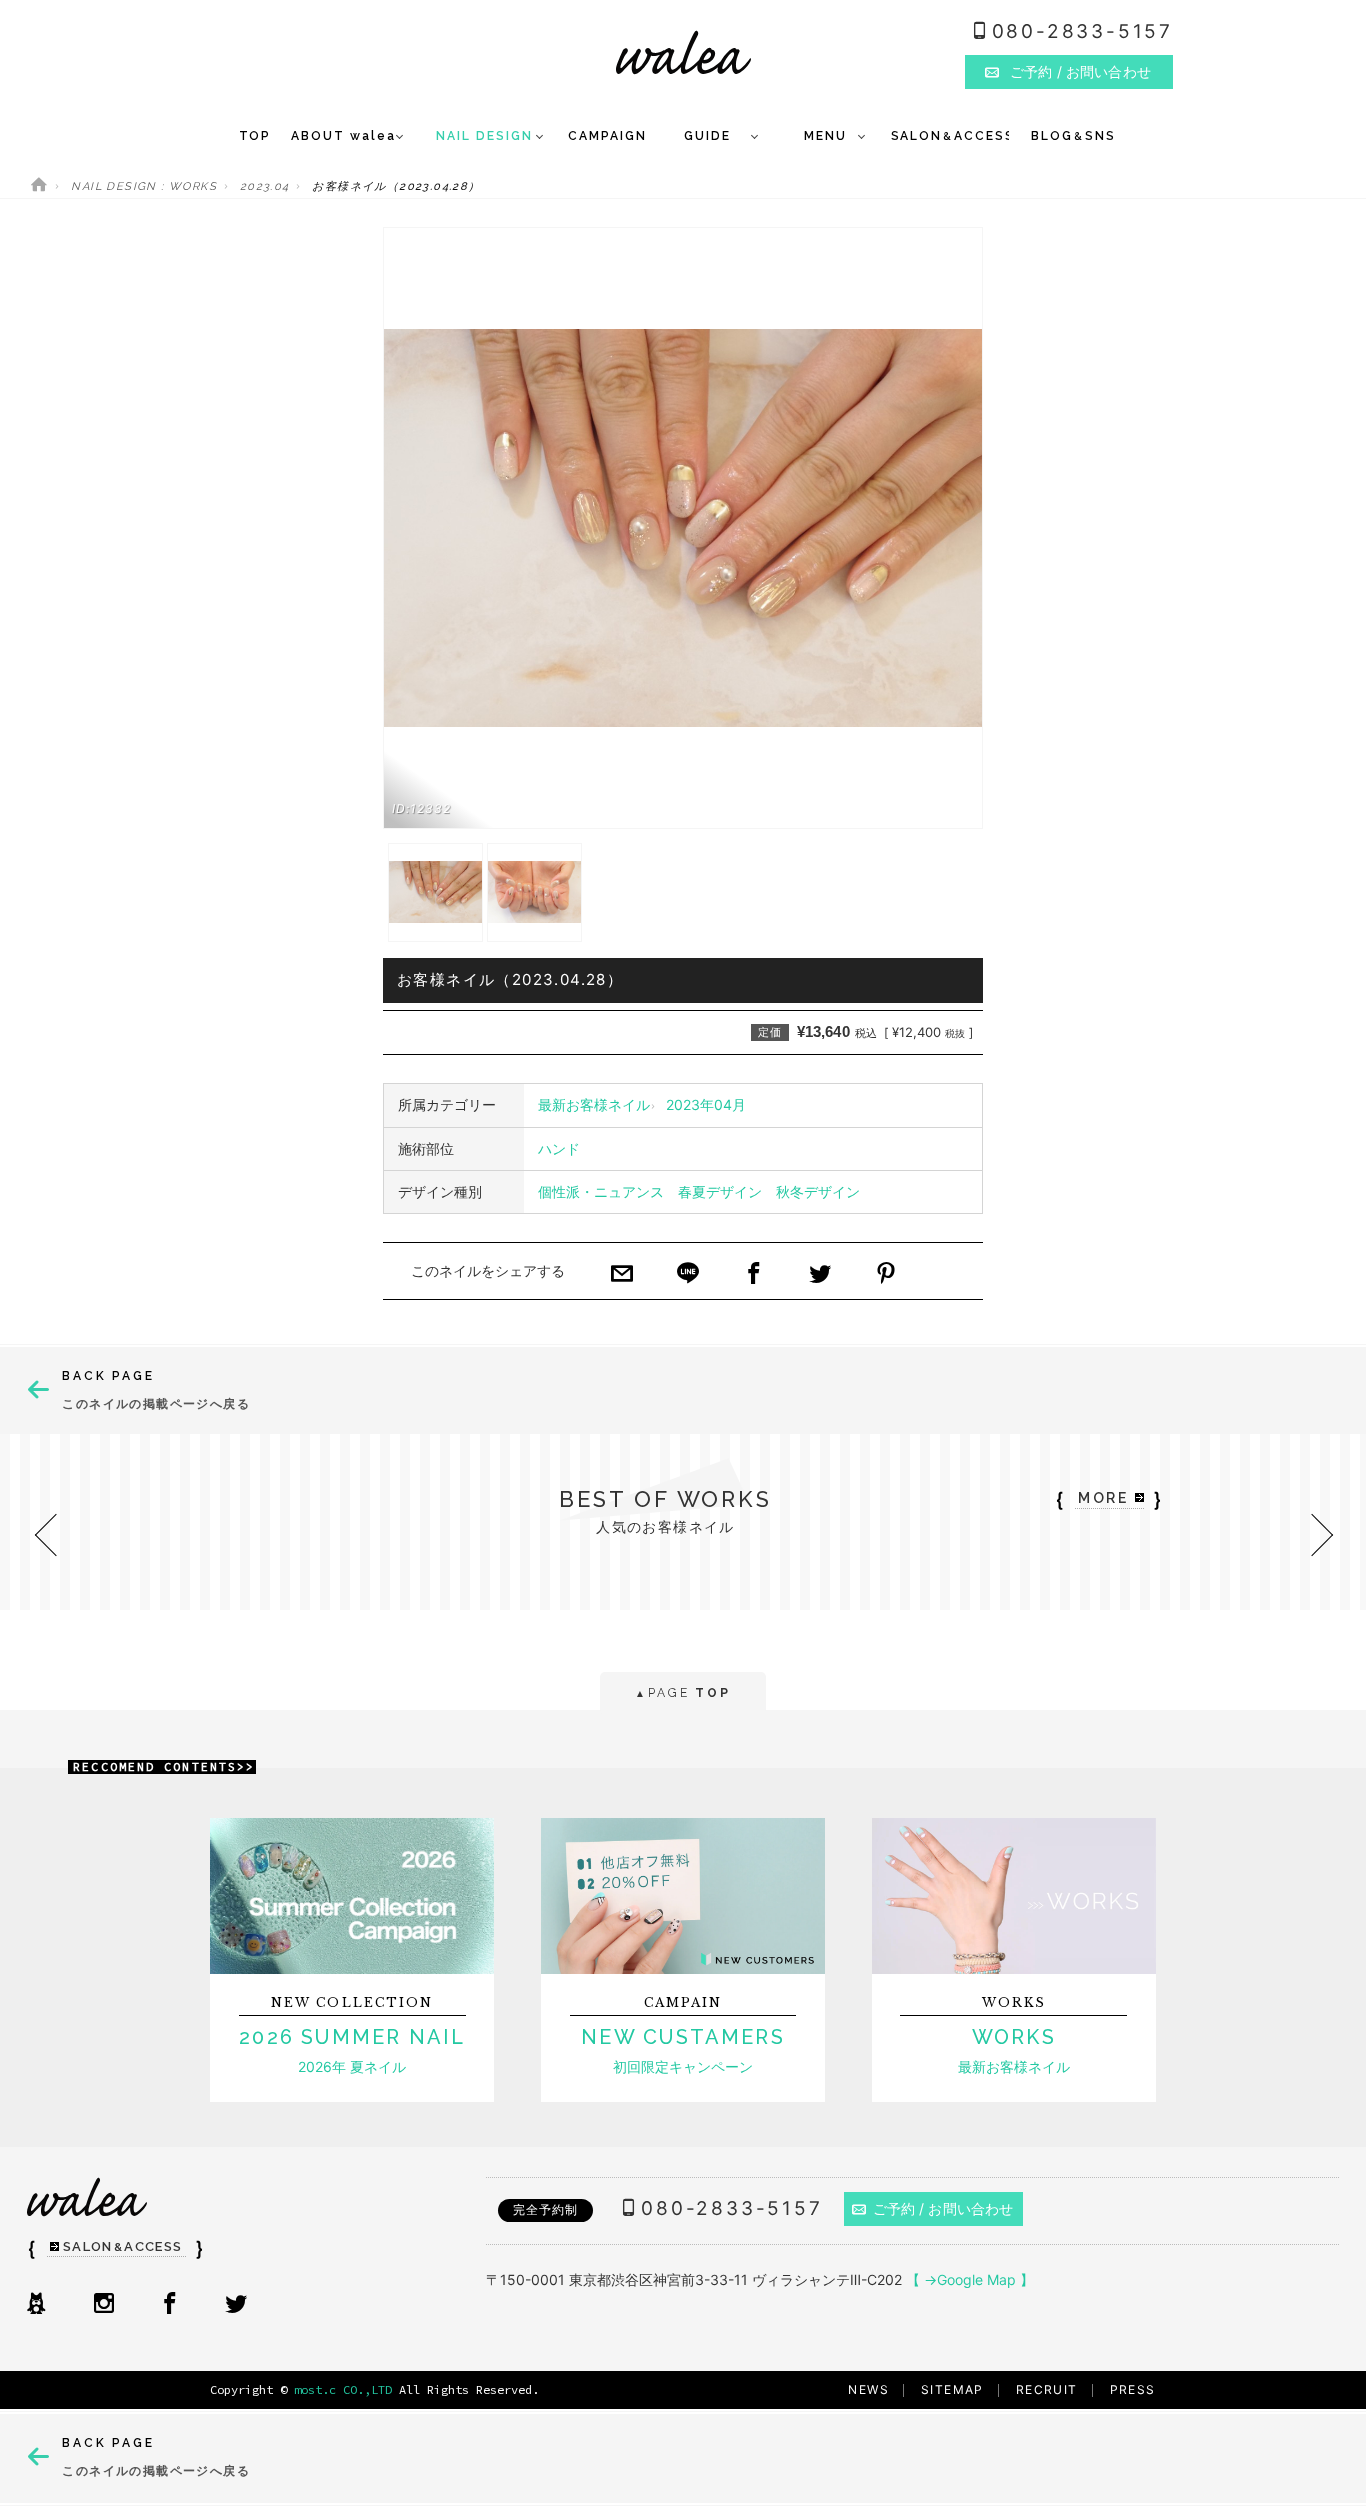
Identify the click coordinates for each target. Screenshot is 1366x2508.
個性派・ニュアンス (601, 1191)
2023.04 (265, 186)
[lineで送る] (688, 1275)
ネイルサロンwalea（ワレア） (683, 52)
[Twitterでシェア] (820, 1275)
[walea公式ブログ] (36, 2305)
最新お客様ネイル (594, 1104)
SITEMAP (952, 2389)
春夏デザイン (720, 1191)
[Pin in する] (886, 1275)
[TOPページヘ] (39, 186)
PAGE (682, 1693)
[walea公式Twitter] (236, 2305)
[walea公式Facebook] (170, 2305)
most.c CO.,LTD (343, 2389)
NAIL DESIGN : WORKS (144, 186)
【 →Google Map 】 (970, 2279)
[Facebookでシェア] (754, 1275)
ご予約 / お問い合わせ (943, 2208)
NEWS (868, 2389)
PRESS (1133, 2389)
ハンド (559, 1148)
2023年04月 (706, 1104)
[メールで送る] (622, 1275)
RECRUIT (1047, 2389)
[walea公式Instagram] (104, 2305)
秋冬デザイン (818, 1191)
